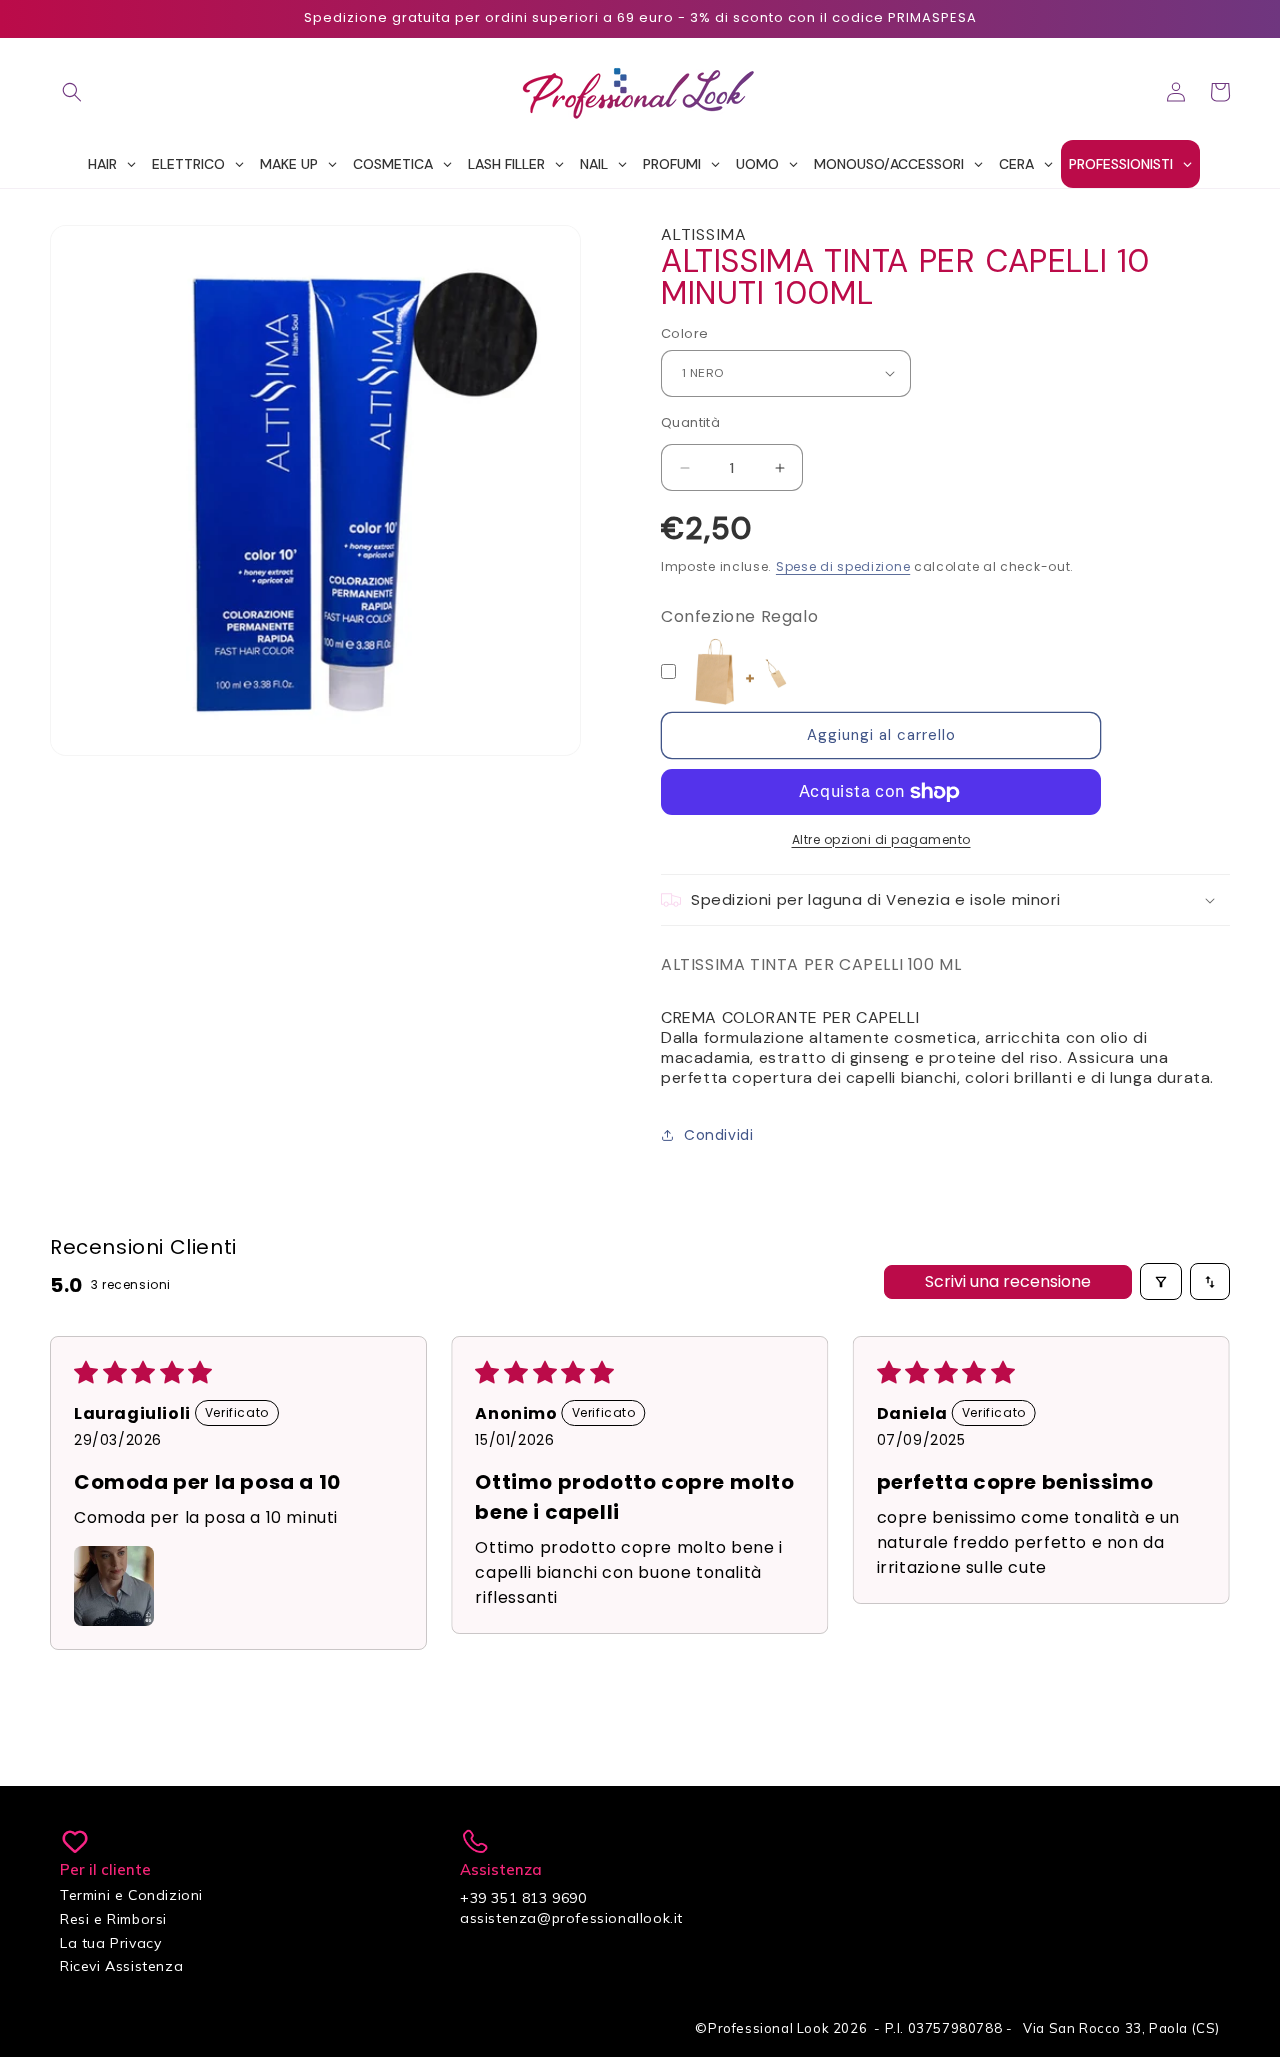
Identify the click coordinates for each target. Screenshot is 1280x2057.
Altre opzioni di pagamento (881, 839)
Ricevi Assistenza (121, 1966)
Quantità (690, 422)
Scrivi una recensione (1008, 1281)
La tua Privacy (110, 1943)
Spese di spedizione (843, 566)
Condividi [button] (718, 1135)
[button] (72, 92)
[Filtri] (1161, 1281)
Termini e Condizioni (131, 1895)
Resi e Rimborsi (113, 1919)
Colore (684, 333)
